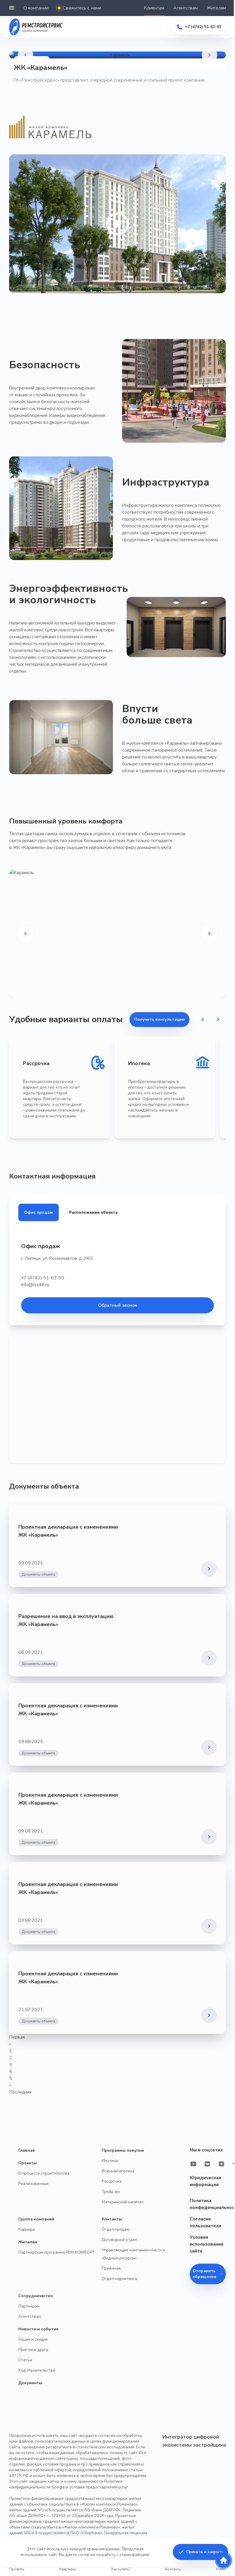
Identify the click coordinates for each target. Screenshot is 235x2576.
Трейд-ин (111, 2192)
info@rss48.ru (35, 1285)
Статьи (25, 2360)
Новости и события (38, 2329)
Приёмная (111, 2268)
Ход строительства (37, 2370)
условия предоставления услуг (99, 2487)
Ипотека (110, 2161)
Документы (30, 2383)
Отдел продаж (116, 2229)
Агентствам (186, 8)
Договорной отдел (119, 2240)
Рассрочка (112, 2181)
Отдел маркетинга (119, 2279)
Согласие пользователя (205, 2222)
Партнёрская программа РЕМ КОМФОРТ (57, 2252)
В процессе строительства (44, 2173)
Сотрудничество (36, 2296)
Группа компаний (36, 2219)
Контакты (112, 2219)
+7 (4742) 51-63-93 (43, 1278)
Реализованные (33, 2184)
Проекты (28, 2163)
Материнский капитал (123, 2202)
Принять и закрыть (205, 2552)
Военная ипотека (118, 2171)
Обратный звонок (117, 1305)
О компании (36, 8)
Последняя (20, 2092)
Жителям (216, 8)
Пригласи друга (33, 2350)
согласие (87, 2555)
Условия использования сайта (206, 2244)
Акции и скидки (33, 2339)
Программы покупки (123, 2150)
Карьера (27, 2229)
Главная (27, 2150)
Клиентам (154, 8)
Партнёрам (29, 2306)
